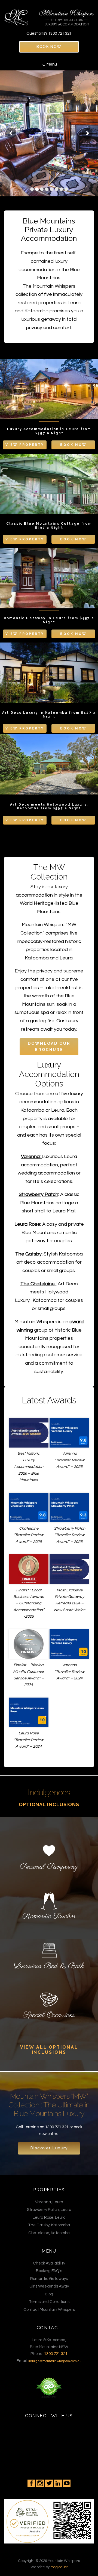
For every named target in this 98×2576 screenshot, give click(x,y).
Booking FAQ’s (49, 2271)
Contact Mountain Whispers (49, 2310)
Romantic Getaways (49, 2279)
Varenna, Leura (49, 2202)
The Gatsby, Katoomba (49, 2225)
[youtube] (67, 2483)
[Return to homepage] (49, 15)
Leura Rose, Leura (49, 2217)
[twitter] (49, 2483)
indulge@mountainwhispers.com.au (55, 2361)
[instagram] (40, 2483)
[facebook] (31, 2483)
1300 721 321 (60, 33)
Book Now (73, 445)
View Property (25, 445)
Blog (49, 2294)
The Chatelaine (38, 1284)
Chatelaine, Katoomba (49, 2233)
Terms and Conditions (49, 2302)
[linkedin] (58, 2483)
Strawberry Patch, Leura (49, 2210)
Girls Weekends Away (49, 2286)
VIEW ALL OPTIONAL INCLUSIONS (49, 2050)
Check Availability (49, 2263)
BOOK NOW (49, 47)
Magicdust (59, 2567)
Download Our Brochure (49, 1047)
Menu (52, 64)
